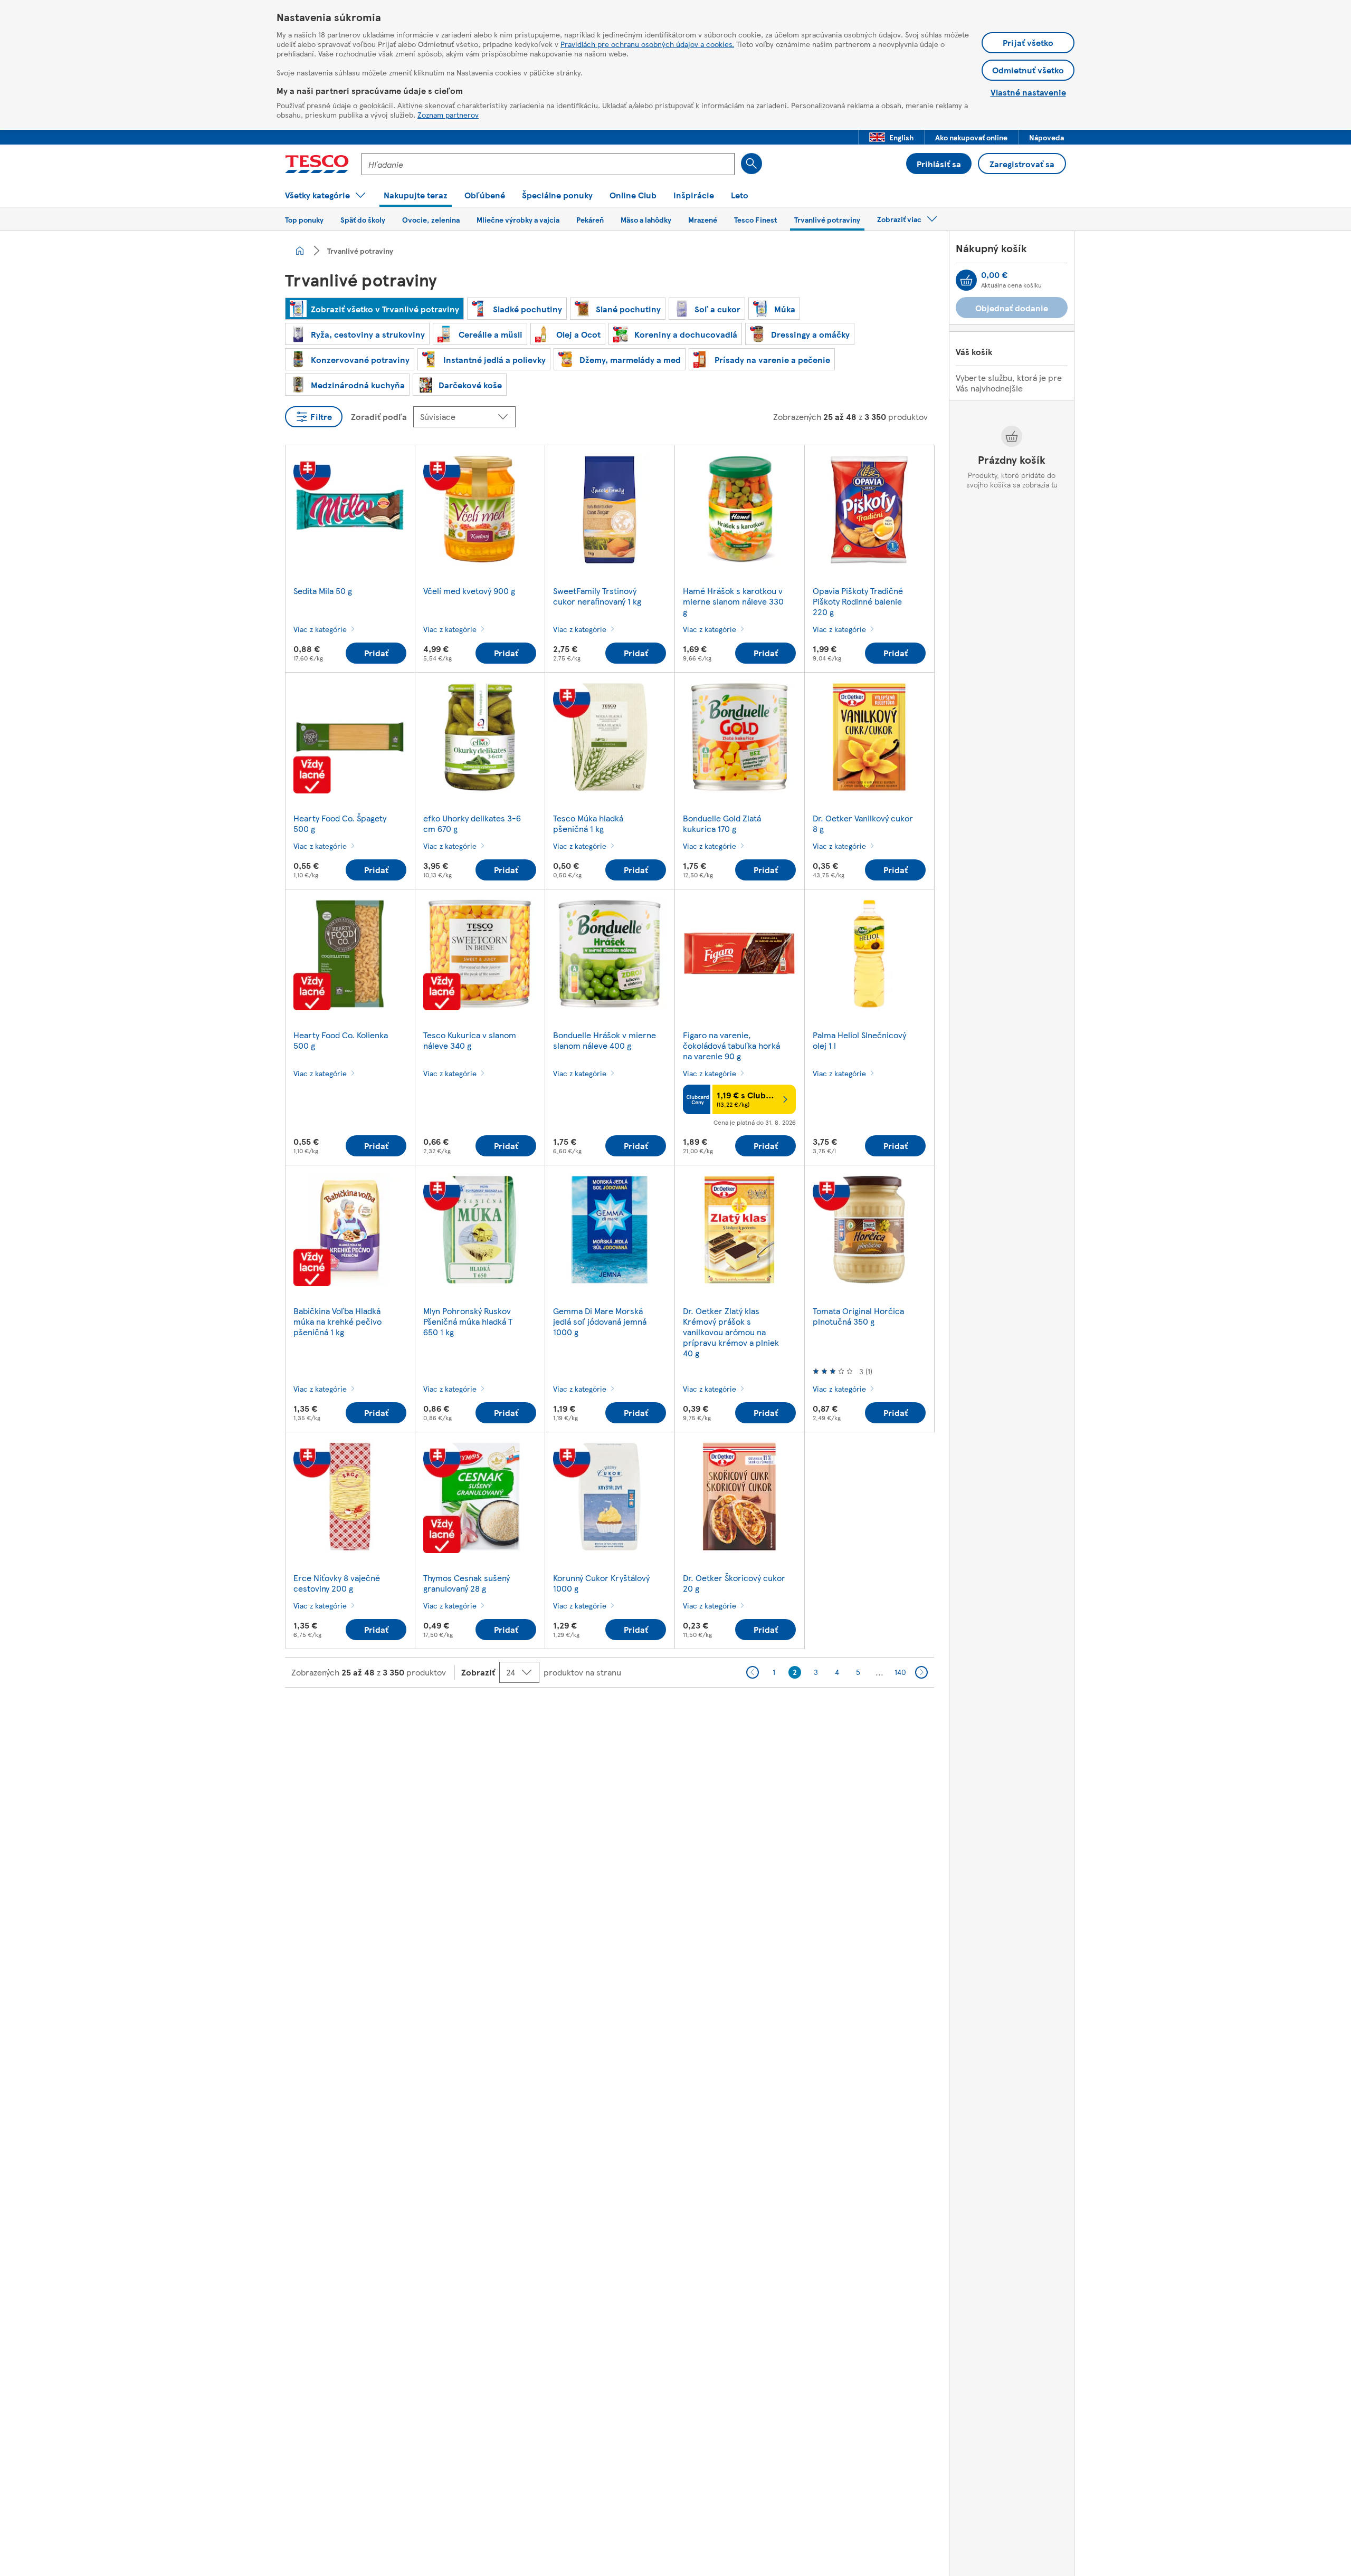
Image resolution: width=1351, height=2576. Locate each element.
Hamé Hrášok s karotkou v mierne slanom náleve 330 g (733, 601)
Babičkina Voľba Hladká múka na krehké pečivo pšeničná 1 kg (337, 1321)
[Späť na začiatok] (681, 1714)
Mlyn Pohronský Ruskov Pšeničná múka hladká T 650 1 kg (468, 1321)
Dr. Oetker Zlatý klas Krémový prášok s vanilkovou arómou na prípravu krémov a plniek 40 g (731, 1332)
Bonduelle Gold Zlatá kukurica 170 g (722, 823)
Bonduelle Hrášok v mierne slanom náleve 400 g (605, 1040)
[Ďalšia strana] (921, 1672)
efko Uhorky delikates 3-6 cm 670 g (472, 823)
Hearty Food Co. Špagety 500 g (340, 823)
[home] (300, 251)
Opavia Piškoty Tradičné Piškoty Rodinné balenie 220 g (858, 601)
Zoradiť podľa (379, 416)
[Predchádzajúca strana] (753, 1672)
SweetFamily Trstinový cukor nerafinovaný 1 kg (597, 596)
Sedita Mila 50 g (323, 591)
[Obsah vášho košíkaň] (966, 280)
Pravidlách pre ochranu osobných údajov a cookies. (647, 44)
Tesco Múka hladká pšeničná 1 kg (588, 823)
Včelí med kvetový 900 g (469, 591)
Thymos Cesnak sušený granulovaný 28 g (467, 1583)
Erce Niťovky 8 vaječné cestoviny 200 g (337, 1583)
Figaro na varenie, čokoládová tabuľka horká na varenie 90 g (731, 1045)
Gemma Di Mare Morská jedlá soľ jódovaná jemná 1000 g (600, 1321)
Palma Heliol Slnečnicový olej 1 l (859, 1040)
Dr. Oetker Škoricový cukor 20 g (734, 1583)
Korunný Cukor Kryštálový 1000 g (601, 1583)
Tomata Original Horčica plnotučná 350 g (858, 1316)
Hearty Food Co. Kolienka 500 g (341, 1040)
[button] (891, 137)
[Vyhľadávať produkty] (751, 164)
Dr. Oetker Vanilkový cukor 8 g (863, 823)
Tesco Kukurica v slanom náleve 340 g (470, 1040)
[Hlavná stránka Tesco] (317, 164)
